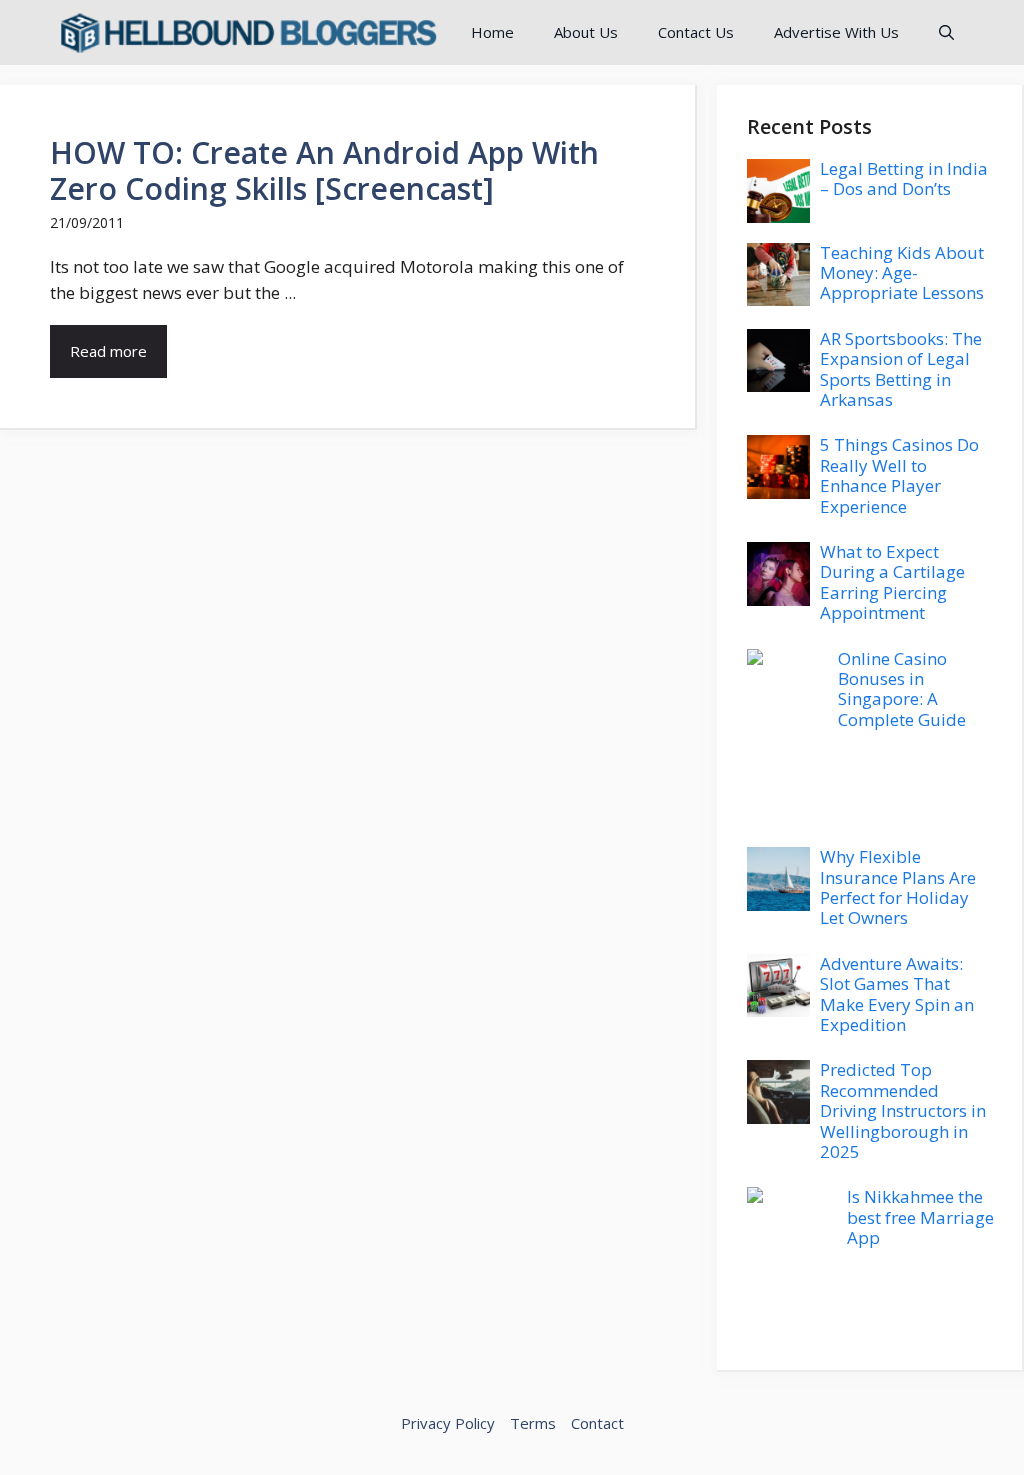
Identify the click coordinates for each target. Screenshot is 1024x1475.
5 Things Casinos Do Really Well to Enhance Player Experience (899, 475)
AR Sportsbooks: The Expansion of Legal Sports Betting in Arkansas (901, 369)
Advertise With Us (836, 32)
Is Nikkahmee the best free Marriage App (920, 1217)
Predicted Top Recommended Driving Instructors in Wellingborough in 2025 (903, 1110)
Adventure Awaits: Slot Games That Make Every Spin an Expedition (897, 994)
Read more (108, 351)
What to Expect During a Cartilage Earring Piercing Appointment (892, 582)
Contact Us (696, 32)
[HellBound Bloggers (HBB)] (247, 32)
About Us (586, 32)
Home (492, 32)
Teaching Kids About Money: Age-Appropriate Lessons (902, 273)
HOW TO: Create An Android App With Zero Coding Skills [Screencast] (324, 170)
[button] (946, 32)
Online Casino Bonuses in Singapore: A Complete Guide (902, 689)
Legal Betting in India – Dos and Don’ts (904, 178)
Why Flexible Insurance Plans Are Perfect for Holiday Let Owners (898, 887)
